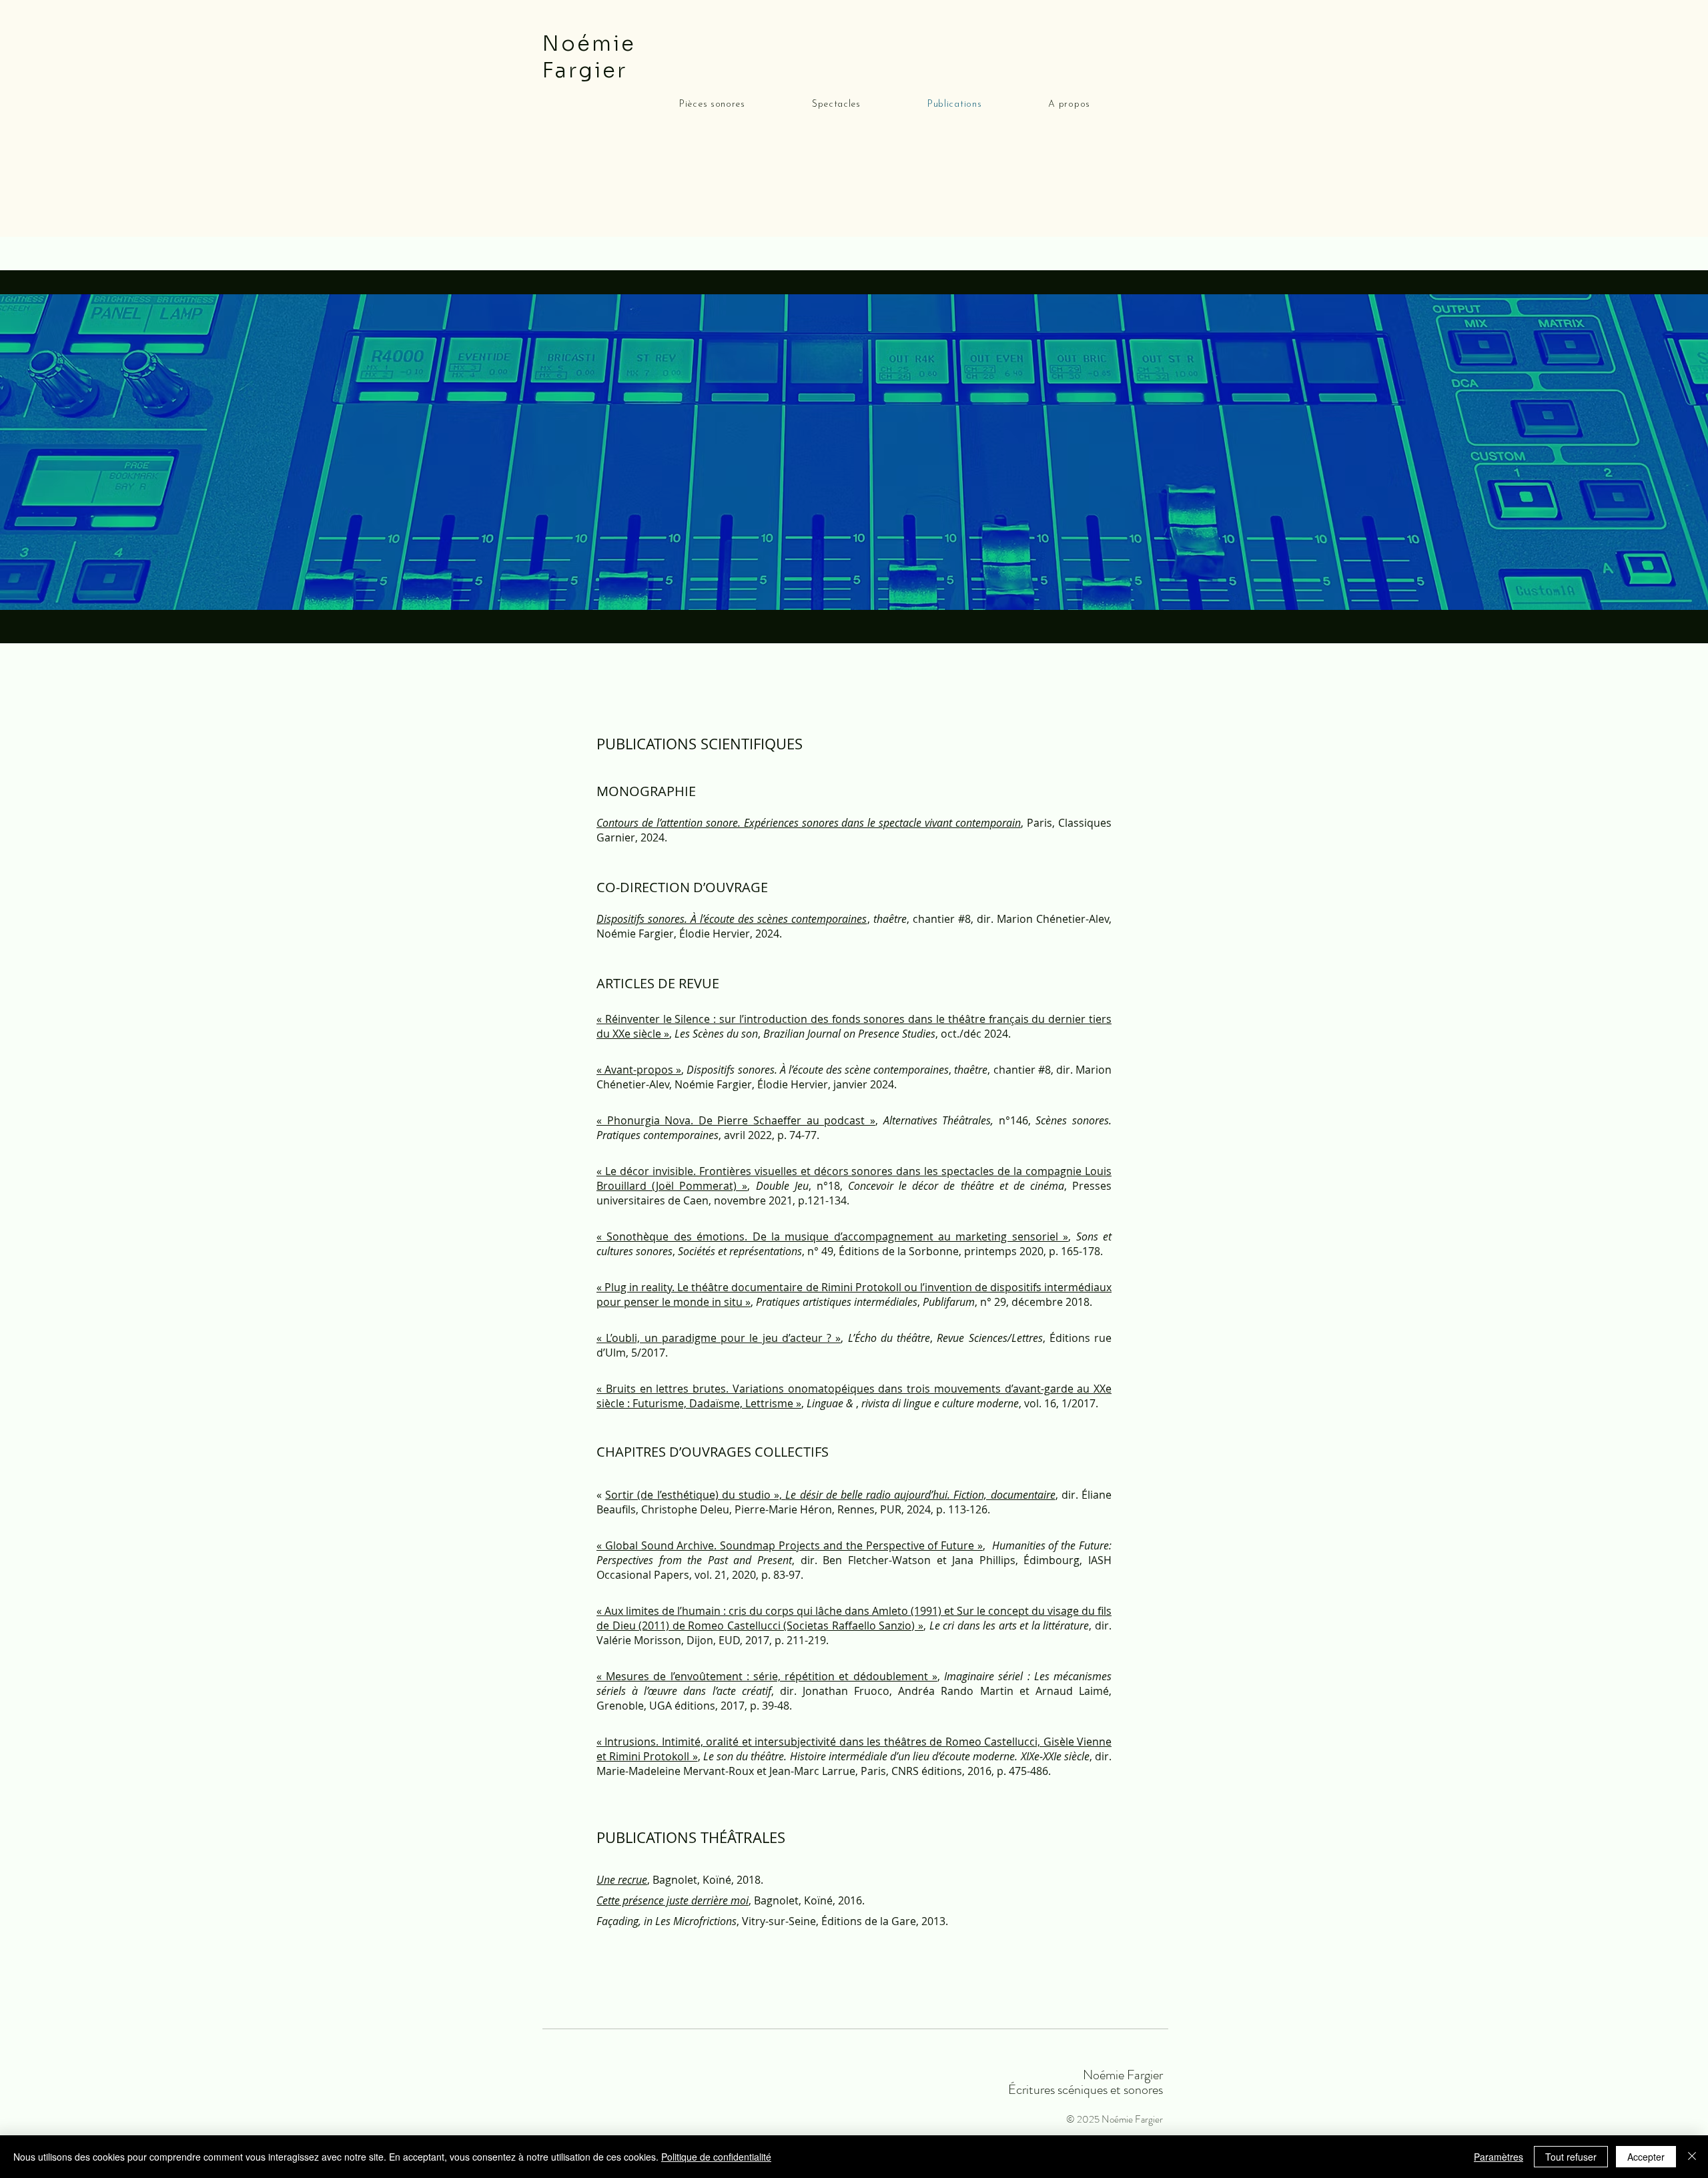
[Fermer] (1692, 2157)
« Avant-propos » (639, 1070)
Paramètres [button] (1499, 2157)
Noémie (592, 44)
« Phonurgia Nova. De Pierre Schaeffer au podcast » (736, 1120)
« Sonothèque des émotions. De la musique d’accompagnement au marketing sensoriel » (832, 1236)
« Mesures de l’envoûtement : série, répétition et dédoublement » (767, 1676)
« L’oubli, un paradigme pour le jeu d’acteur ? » (719, 1338)
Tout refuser (1571, 2157)
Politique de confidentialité (716, 2157)
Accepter (1646, 2157)
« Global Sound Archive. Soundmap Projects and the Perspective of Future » (790, 1545)
